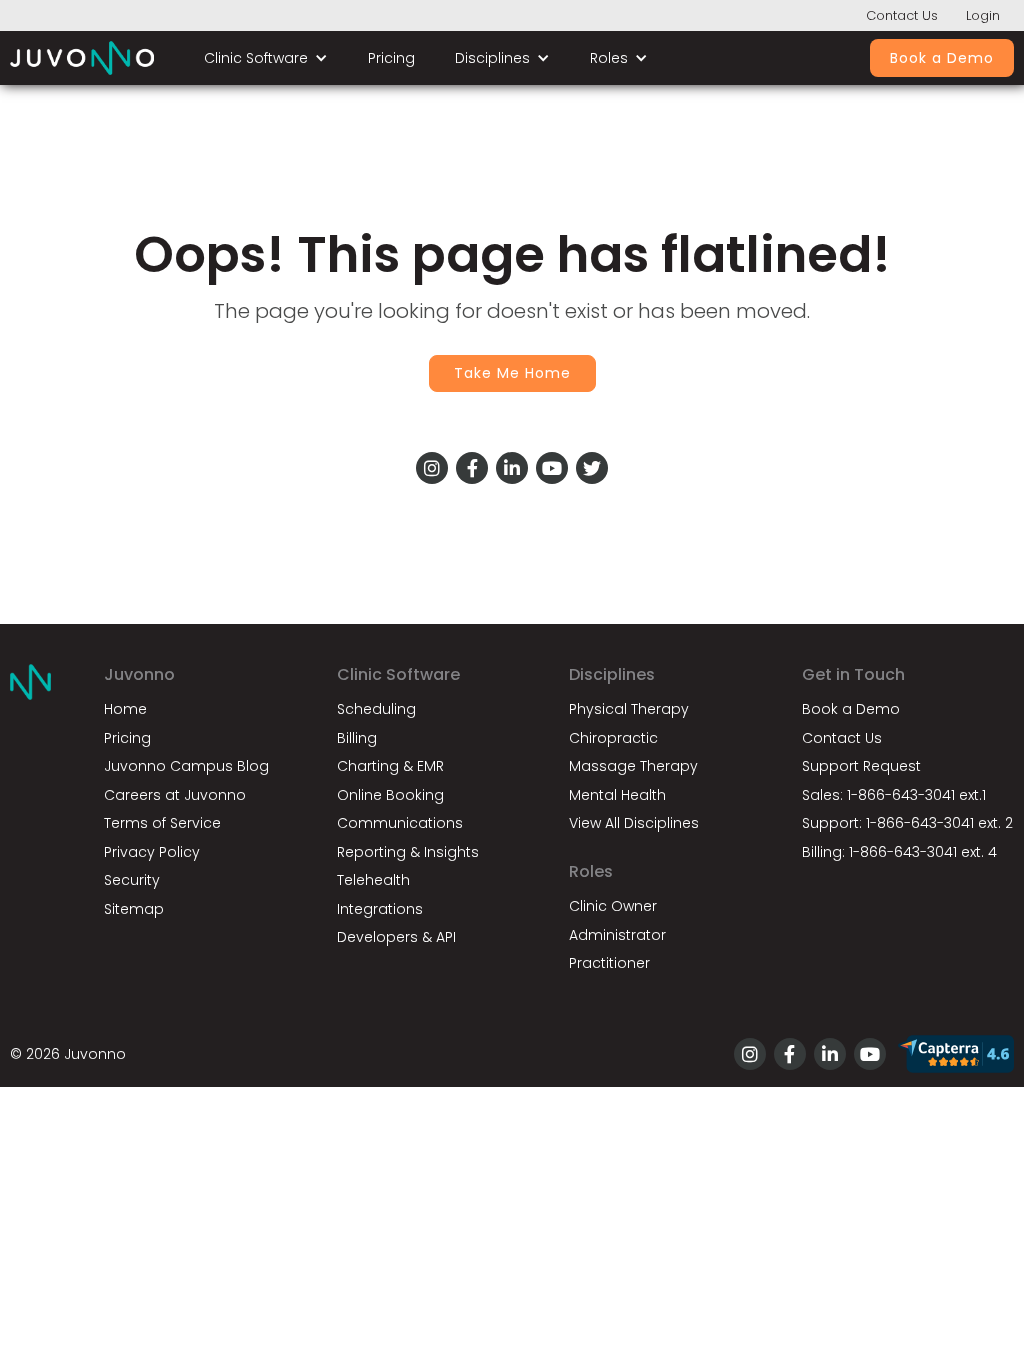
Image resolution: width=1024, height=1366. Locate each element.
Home (125, 709)
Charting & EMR (390, 766)
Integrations (380, 909)
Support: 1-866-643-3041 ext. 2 (907, 823)
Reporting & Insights (408, 852)
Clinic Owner (613, 906)
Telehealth (373, 880)
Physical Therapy (629, 709)
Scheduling (376, 709)
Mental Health (617, 795)
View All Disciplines (634, 823)
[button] (266, 58)
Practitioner (609, 963)
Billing (357, 738)
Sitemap (134, 909)
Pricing (391, 58)
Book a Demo (942, 58)
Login (983, 15)
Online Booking (390, 795)
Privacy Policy (152, 852)
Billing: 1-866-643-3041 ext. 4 (899, 852)
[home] (82, 58)
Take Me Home (512, 373)
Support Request (861, 766)
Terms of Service (162, 823)
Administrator (617, 935)
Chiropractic (613, 738)
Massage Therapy (633, 766)
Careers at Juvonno (175, 795)
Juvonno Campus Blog (186, 766)
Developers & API (396, 937)
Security (132, 880)
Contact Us (902, 15)
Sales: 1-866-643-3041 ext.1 (894, 795)
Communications (400, 823)
